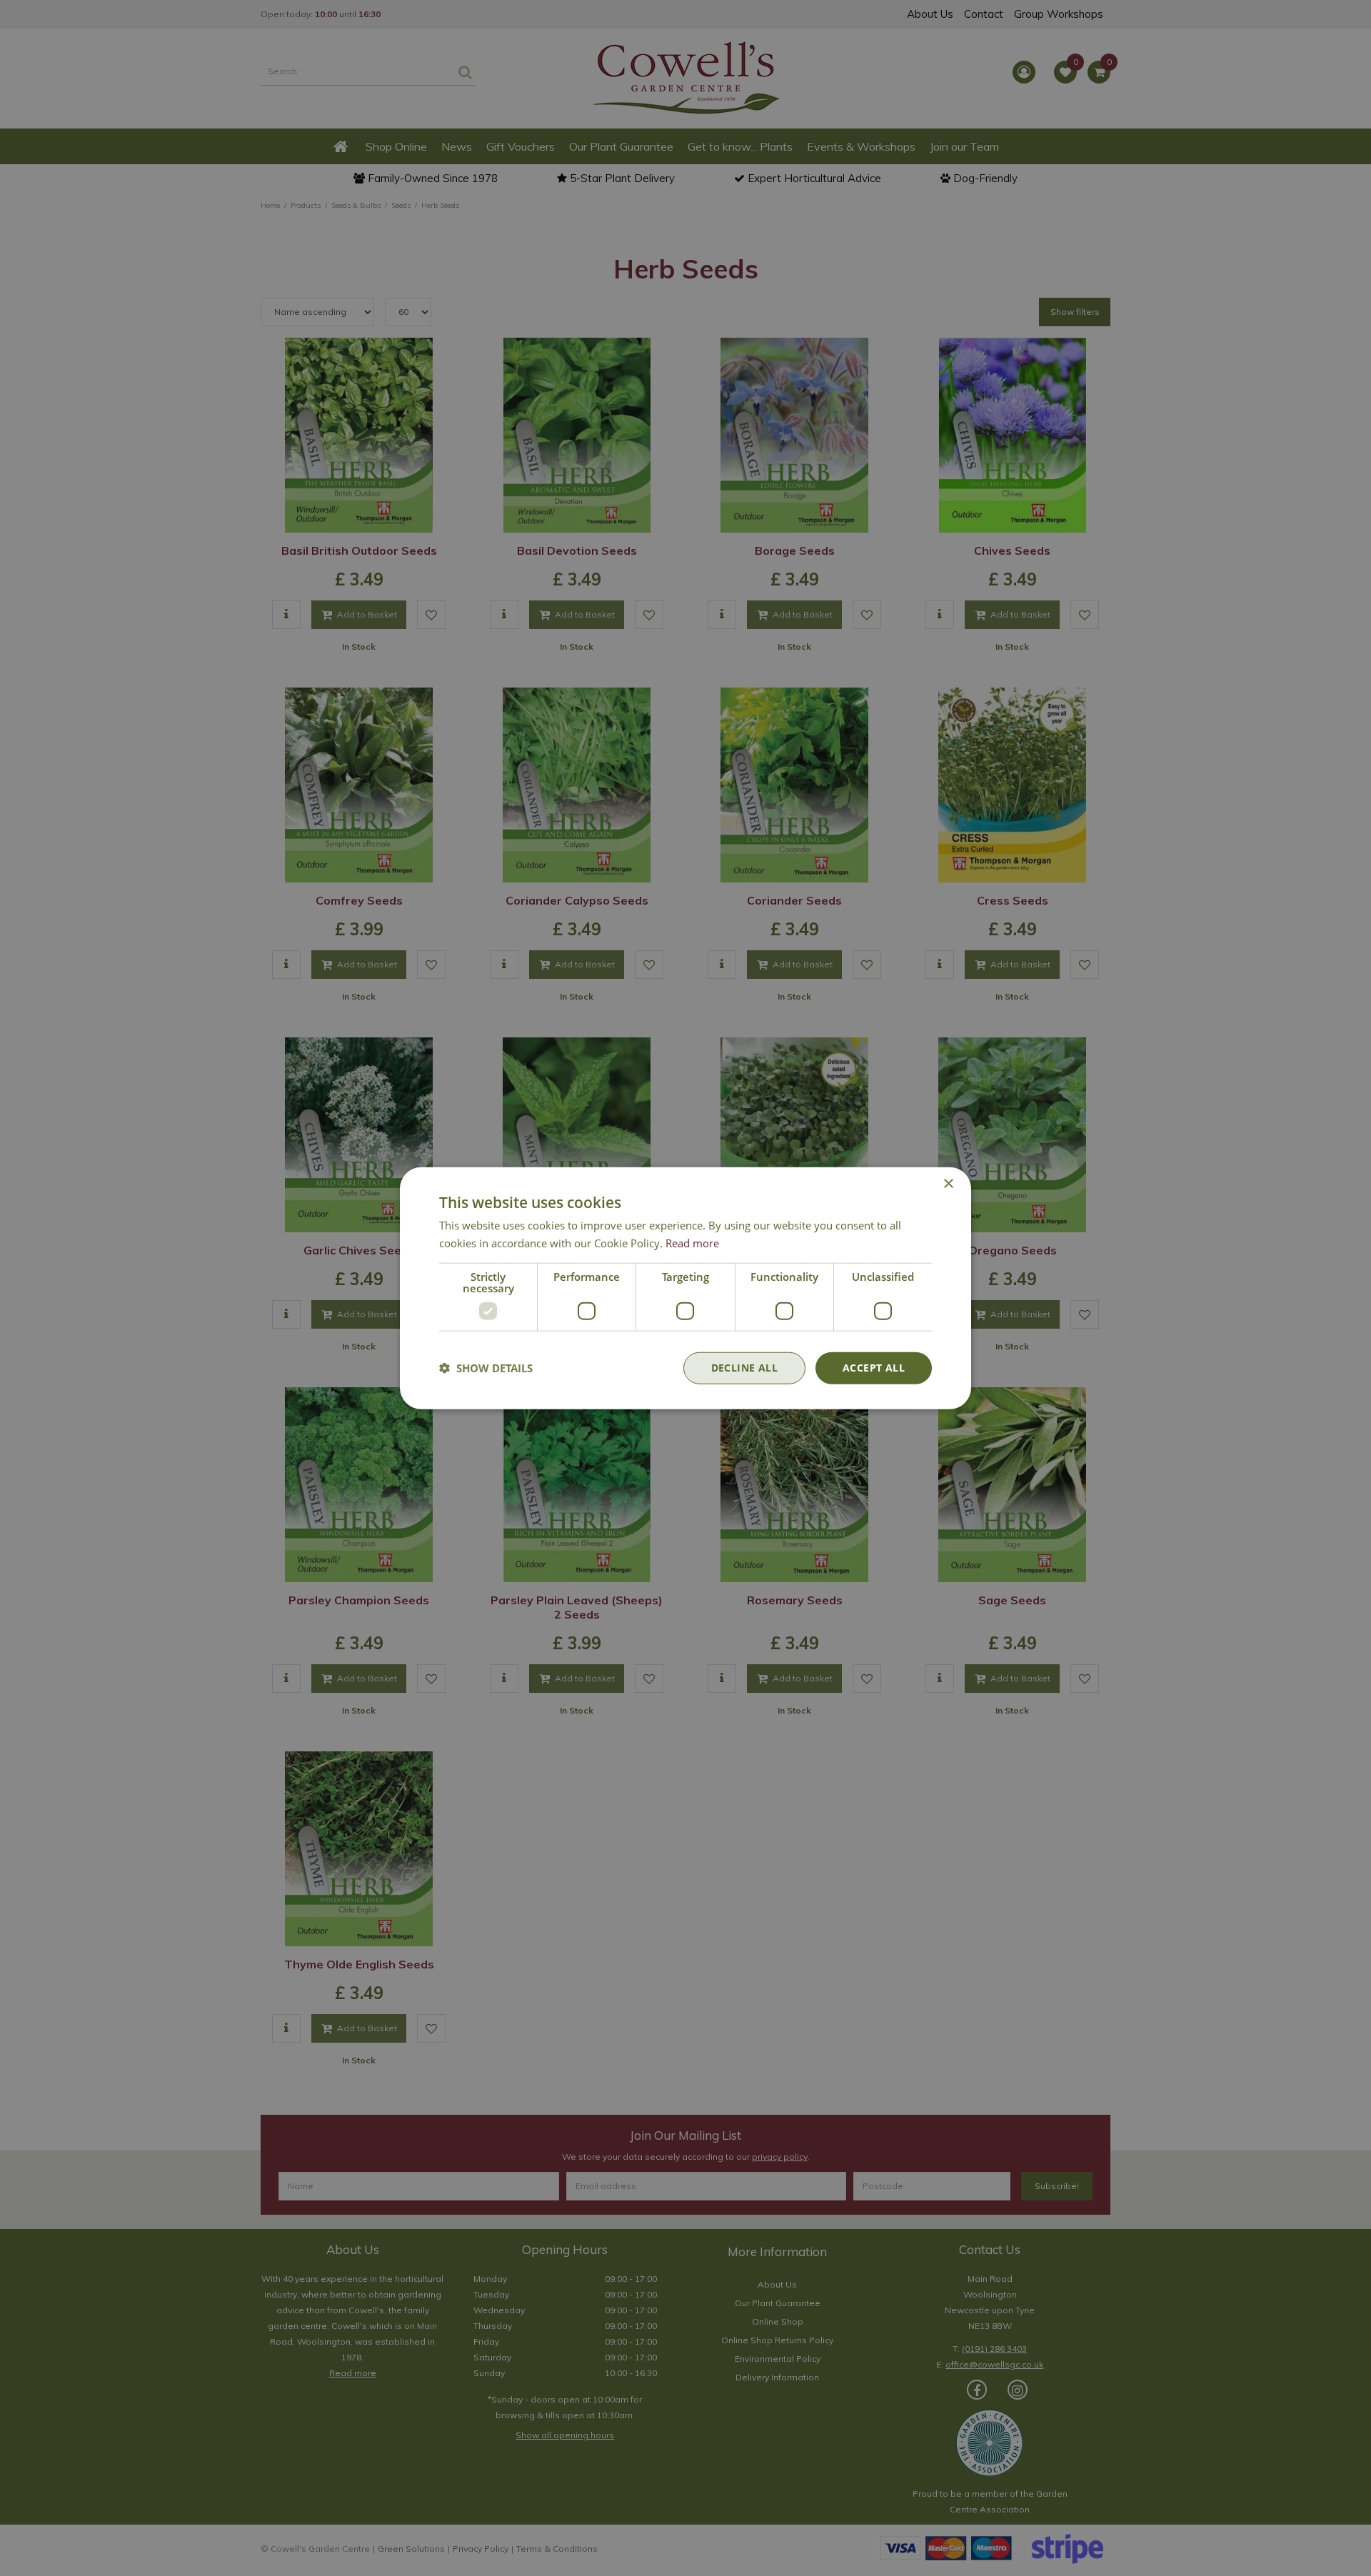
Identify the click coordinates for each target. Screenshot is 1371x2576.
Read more (692, 1243)
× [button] (948, 1184)
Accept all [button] (874, 1368)
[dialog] (685, 1288)
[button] (486, 1368)
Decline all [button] (744, 1368)
